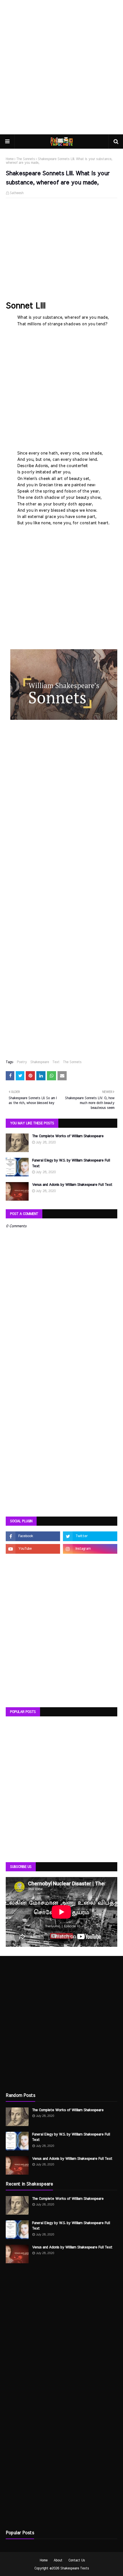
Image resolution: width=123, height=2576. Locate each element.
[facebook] (33, 1536)
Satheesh (17, 193)
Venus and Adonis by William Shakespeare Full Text (72, 1185)
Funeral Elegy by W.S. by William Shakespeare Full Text (71, 1163)
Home (10, 159)
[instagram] (90, 1549)
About (58, 2560)
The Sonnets (26, 159)
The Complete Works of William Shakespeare (68, 1136)
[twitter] (90, 1536)
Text (56, 1062)
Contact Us (77, 2560)
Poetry (22, 1062)
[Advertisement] (61, 67)
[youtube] (33, 1549)
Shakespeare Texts (75, 2568)
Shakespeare (40, 1062)
